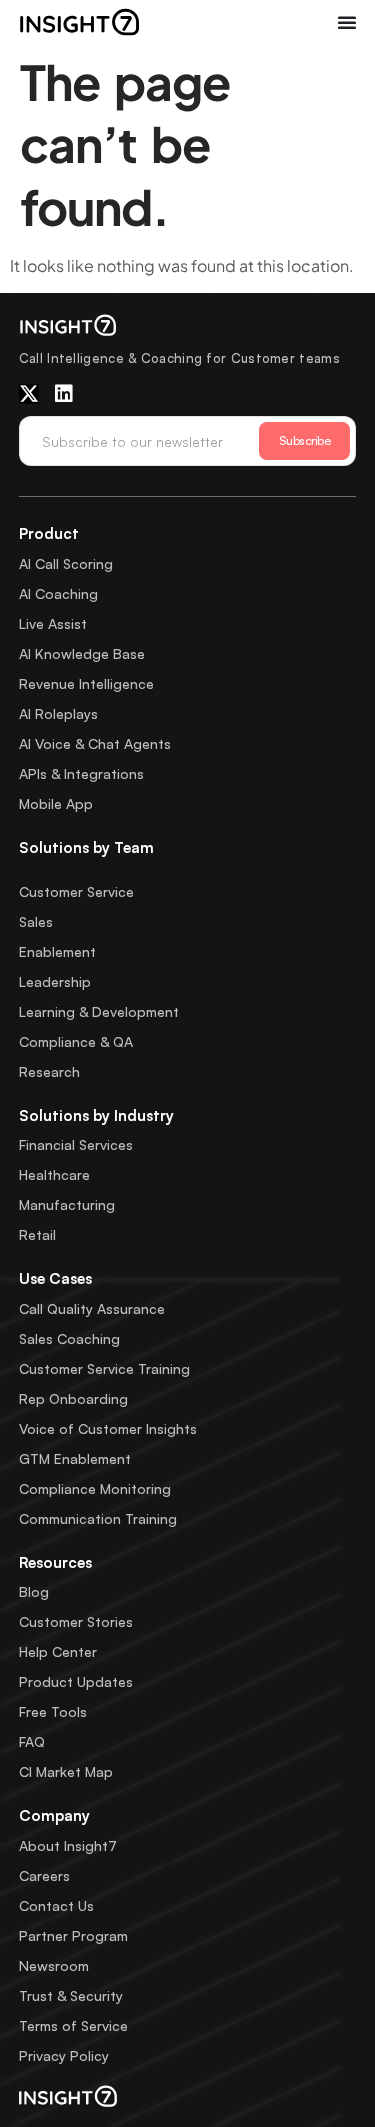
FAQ (32, 1741)
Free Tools (53, 1711)
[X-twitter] (29, 394)
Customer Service (76, 891)
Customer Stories (76, 1621)
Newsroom (54, 1965)
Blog (34, 1591)
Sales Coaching (69, 1338)
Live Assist (53, 623)
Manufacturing (67, 1204)
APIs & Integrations (81, 773)
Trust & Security (71, 1995)
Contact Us (56, 1905)
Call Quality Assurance (92, 1308)
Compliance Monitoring (95, 1488)
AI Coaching (58, 593)
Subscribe (305, 440)
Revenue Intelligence (86, 683)
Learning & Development (99, 1011)
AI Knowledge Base (82, 653)
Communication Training (98, 1518)
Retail (37, 1234)
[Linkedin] (64, 394)
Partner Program (73, 1935)
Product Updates (76, 1681)
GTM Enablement (75, 1458)
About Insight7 (68, 1845)
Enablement (57, 951)
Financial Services (76, 1144)
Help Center (58, 1651)
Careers (44, 1875)
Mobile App (56, 803)
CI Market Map (66, 1771)
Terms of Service (73, 2025)
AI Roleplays (58, 713)
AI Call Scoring (66, 563)
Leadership (55, 981)
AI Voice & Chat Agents (95, 743)
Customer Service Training (104, 1368)
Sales (36, 921)
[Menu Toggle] (347, 22)
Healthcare (54, 1174)
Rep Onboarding (73, 1398)
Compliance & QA (76, 1041)
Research (49, 1071)
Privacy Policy (64, 2055)
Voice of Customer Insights (108, 1428)
